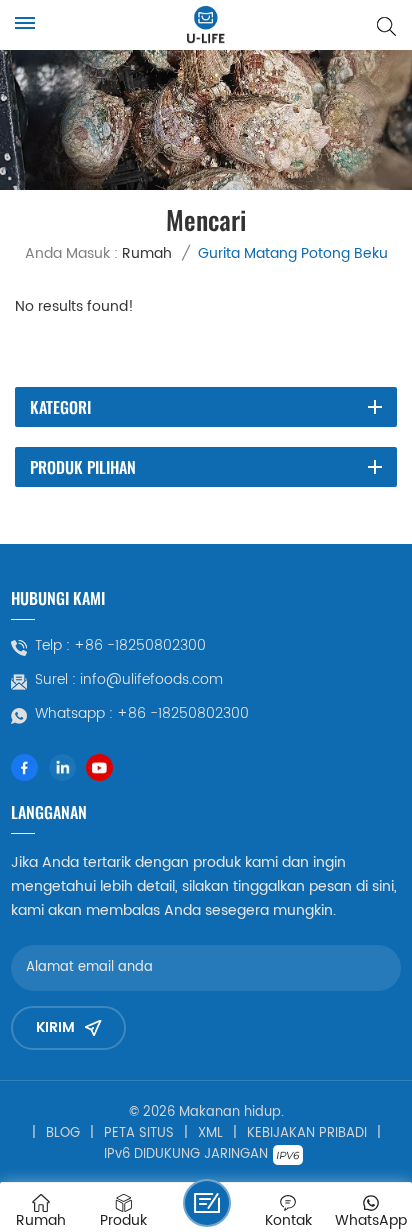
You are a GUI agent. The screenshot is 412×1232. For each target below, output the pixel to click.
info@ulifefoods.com (151, 680)
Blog (63, 1134)
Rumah (147, 253)
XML (210, 1134)
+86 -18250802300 (140, 646)
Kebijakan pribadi (307, 1134)
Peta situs (139, 1134)
